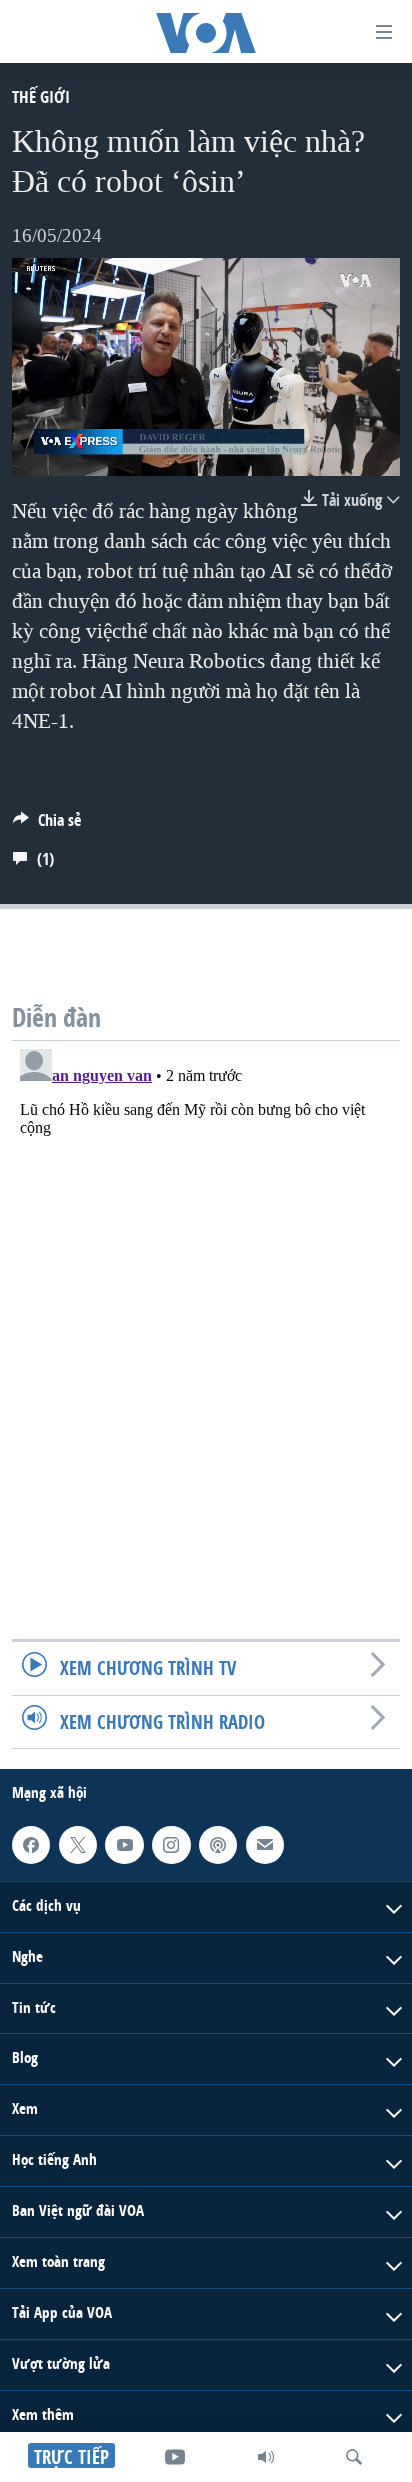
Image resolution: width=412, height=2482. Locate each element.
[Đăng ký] (265, 1845)
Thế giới (41, 96)
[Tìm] (354, 2457)
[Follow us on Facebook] (31, 1845)
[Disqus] (206, 1291)
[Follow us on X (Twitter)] (78, 1845)
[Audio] (266, 2457)
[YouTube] (175, 2457)
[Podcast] (218, 1845)
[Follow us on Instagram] (171, 1845)
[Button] (47, 825)
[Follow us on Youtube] (124, 1845)
